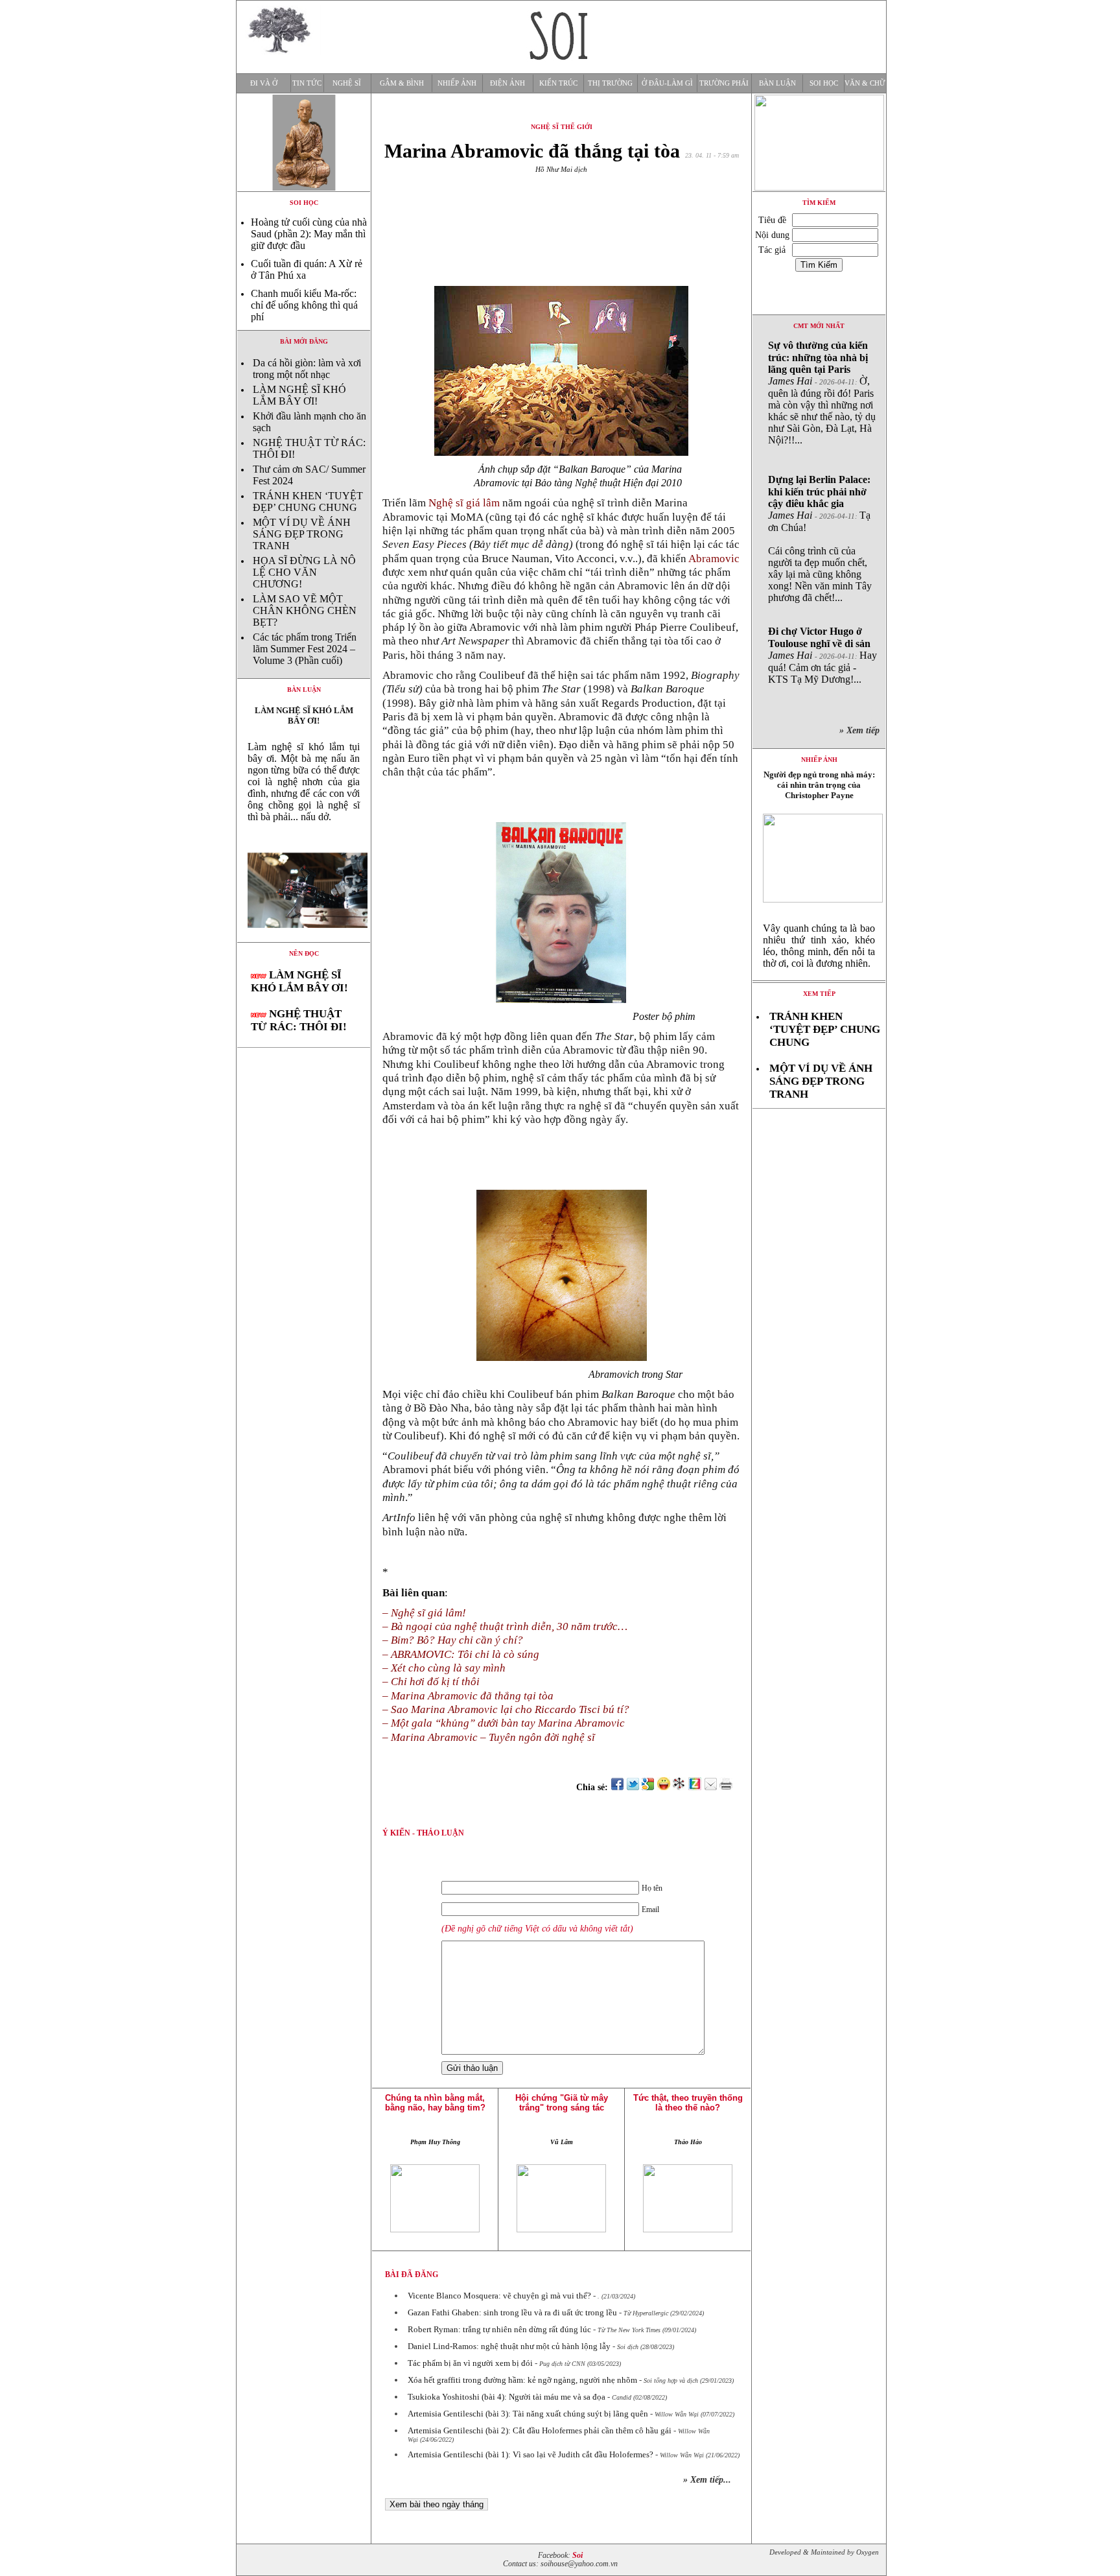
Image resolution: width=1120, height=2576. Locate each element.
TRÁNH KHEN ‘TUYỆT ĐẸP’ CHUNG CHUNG (308, 502)
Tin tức (307, 83)
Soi (577, 2556)
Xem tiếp (819, 994)
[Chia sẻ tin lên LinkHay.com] (679, 1787)
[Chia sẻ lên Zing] (695, 1787)
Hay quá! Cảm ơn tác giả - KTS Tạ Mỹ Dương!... (822, 655)
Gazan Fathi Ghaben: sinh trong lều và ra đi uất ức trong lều (512, 2312)
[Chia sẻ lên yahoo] (664, 1787)
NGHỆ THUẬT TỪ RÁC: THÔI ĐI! (299, 1020)
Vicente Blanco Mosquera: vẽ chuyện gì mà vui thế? (499, 2296)
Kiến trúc (558, 83)
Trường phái (724, 83)
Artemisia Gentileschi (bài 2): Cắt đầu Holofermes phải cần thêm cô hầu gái (540, 2430)
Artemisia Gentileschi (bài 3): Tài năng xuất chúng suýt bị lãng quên (528, 2414)
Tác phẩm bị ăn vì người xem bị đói (470, 2363)
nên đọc (304, 953)
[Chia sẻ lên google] (648, 1787)
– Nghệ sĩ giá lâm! (424, 1613)
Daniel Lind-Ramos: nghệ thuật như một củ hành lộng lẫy (509, 2346)
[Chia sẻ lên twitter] (633, 1787)
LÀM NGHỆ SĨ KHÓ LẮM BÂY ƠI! (299, 395)
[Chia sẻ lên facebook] (617, 1787)
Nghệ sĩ (347, 83)
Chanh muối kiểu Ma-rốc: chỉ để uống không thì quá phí (304, 305)
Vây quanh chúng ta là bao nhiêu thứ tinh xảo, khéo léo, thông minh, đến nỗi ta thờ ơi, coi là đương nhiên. (819, 946)
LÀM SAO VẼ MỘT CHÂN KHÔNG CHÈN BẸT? (305, 610)
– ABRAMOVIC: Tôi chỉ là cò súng (461, 1654)
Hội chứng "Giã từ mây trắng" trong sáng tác (562, 2103)
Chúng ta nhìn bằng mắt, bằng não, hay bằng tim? (435, 2103)
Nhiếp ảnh (457, 83)
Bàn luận (777, 83)
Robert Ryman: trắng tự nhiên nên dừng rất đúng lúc (499, 2329)
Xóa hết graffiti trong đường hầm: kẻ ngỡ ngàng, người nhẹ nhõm (522, 2380)
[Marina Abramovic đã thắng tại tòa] (304, 939)
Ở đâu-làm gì (667, 83)
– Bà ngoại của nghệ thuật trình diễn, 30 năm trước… (505, 1626)
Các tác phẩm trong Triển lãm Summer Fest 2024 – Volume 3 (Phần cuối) (305, 649)
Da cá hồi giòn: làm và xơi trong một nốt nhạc (307, 369)
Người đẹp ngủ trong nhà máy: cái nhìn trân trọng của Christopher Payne (819, 785)
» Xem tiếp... (707, 2480)
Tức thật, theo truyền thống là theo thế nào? (688, 2103)
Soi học (824, 83)
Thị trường (610, 83)
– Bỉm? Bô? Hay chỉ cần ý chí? (453, 1640)
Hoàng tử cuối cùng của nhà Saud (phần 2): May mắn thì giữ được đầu (309, 234)
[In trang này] (728, 1787)
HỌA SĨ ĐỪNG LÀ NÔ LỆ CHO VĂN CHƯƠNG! (304, 572)
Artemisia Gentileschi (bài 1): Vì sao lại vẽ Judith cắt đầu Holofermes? (531, 2454)
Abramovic (714, 559)
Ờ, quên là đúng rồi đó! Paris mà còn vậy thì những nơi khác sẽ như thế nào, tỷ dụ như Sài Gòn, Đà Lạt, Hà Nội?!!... (822, 393)
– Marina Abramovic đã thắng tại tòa (468, 1696)
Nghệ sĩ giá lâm (465, 503)
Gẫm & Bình (402, 83)
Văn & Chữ (865, 83)
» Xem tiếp (862, 730)
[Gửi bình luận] (710, 1787)
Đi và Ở (264, 83)
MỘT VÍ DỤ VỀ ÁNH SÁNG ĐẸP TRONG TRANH (302, 534)
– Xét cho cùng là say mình (444, 1668)
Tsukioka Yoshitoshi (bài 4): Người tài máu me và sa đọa (507, 2397)
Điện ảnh (507, 83)
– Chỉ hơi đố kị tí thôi (431, 1682)
